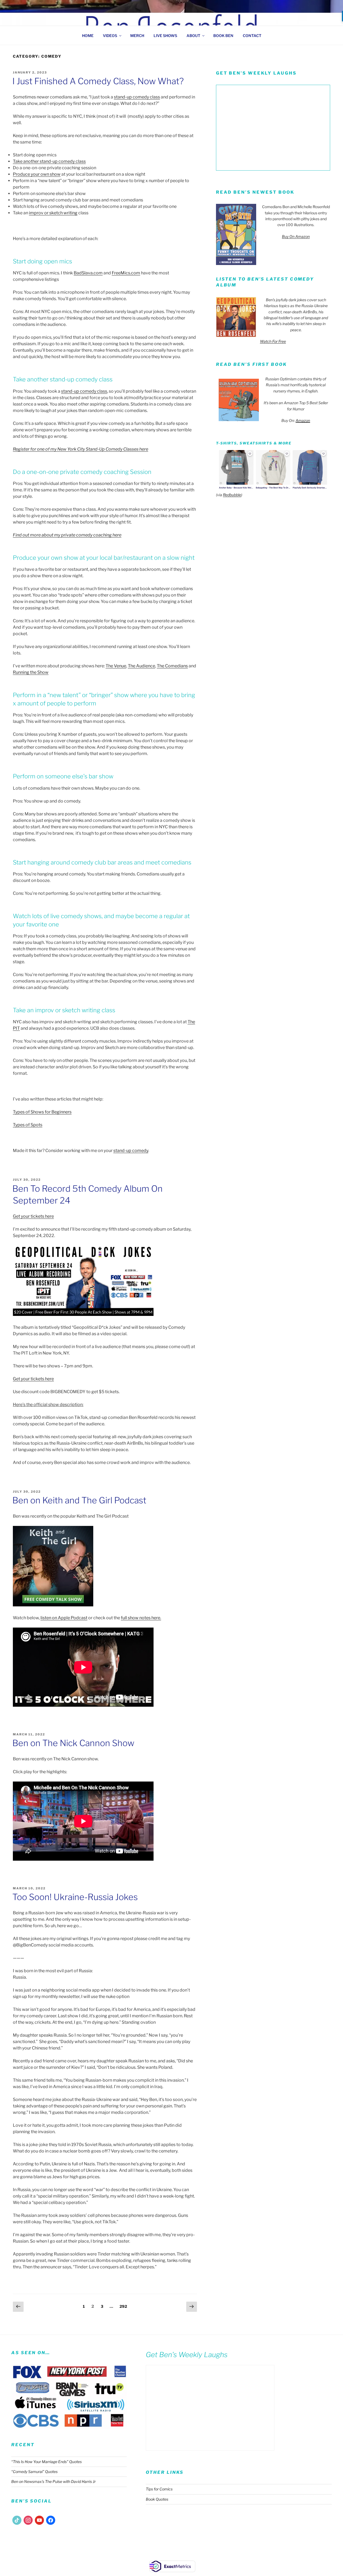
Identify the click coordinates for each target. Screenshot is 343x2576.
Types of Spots (28, 1125)
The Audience (141, 666)
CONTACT (252, 36)
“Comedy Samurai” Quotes (34, 2472)
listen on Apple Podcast (64, 1618)
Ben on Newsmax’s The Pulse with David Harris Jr (53, 2481)
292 (124, 2306)
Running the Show (31, 672)
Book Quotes (157, 2499)
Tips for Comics (159, 2489)
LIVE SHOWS (165, 36)
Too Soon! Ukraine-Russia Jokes (75, 1897)
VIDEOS (110, 36)
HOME (88, 36)
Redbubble (232, 495)
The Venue (116, 666)
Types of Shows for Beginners (42, 1112)
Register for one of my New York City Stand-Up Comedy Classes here (81, 449)
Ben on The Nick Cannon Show (73, 1743)
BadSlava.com (88, 273)
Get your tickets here (33, 1216)
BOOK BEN (223, 36)
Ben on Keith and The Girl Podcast (79, 1500)
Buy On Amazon (296, 236)
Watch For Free (273, 341)
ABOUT (193, 36)
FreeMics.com (126, 273)
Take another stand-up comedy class (49, 161)
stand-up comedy (131, 1151)
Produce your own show (37, 174)
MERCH (137, 36)
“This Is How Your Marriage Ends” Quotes (46, 2462)
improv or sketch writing (53, 213)
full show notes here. (141, 1618)
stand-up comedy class (137, 97)
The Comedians (172, 666)
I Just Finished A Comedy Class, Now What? (98, 81)
